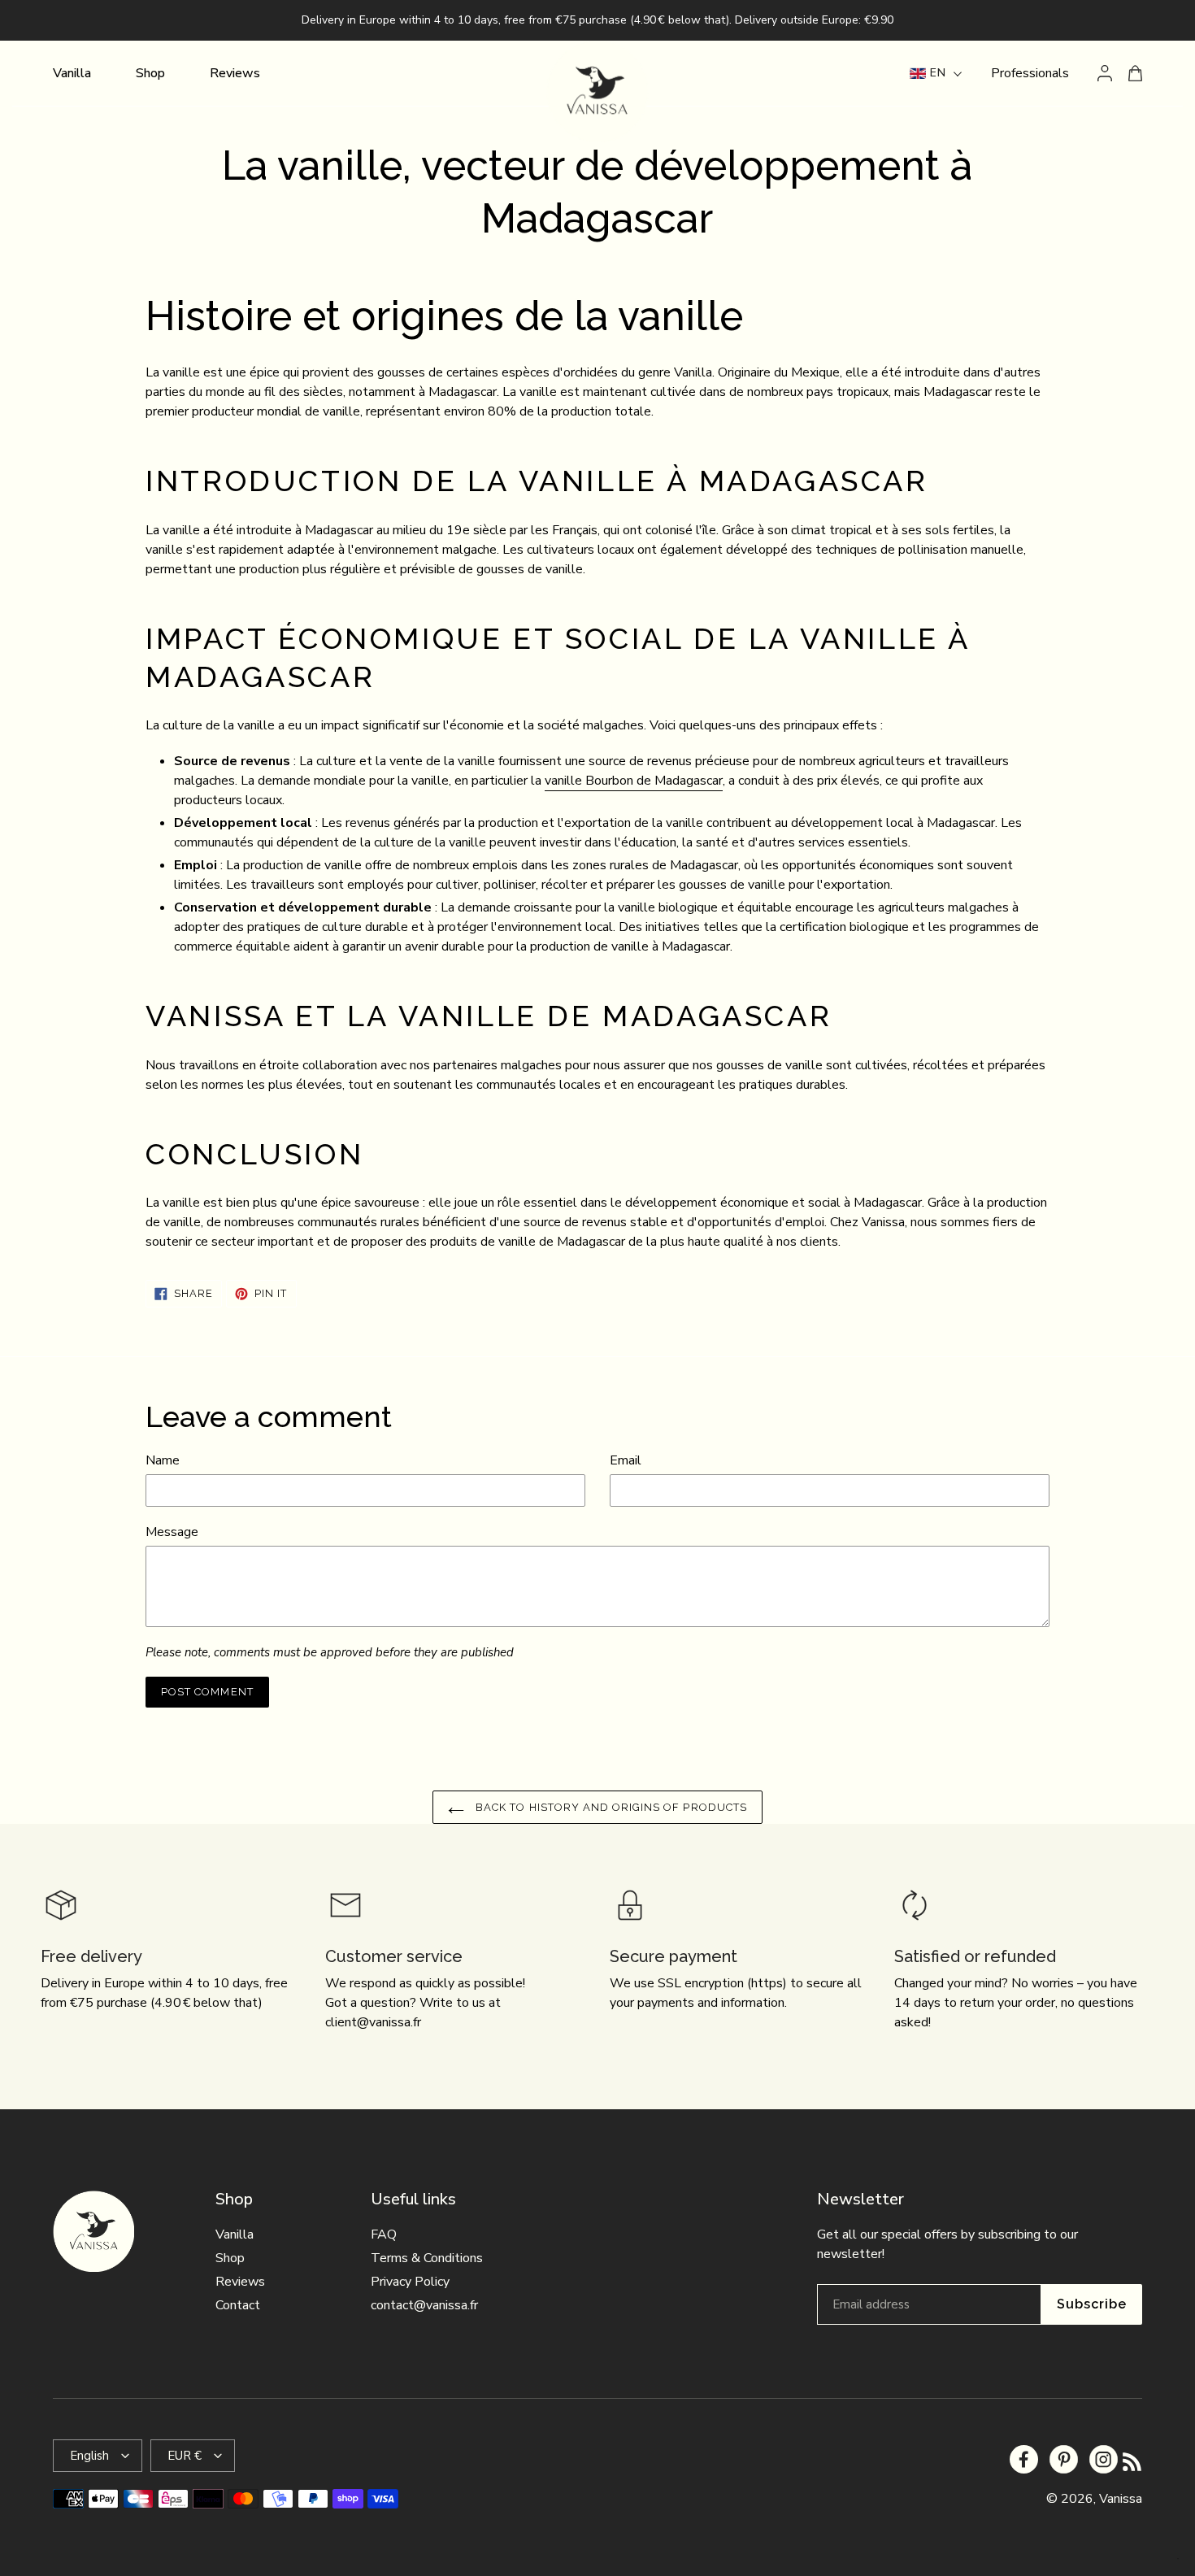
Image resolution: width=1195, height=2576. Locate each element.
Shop (230, 2258)
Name (163, 1460)
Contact (238, 2305)
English (89, 2456)
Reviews (240, 2282)
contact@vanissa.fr (424, 2305)
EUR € (185, 2456)
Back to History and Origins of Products (610, 1807)
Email (626, 1460)
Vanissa (1121, 2499)
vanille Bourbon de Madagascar (634, 781)
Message (172, 1532)
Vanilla (235, 2234)
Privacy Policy (410, 2282)
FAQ (384, 2234)
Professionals (1030, 73)
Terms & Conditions (427, 2258)
